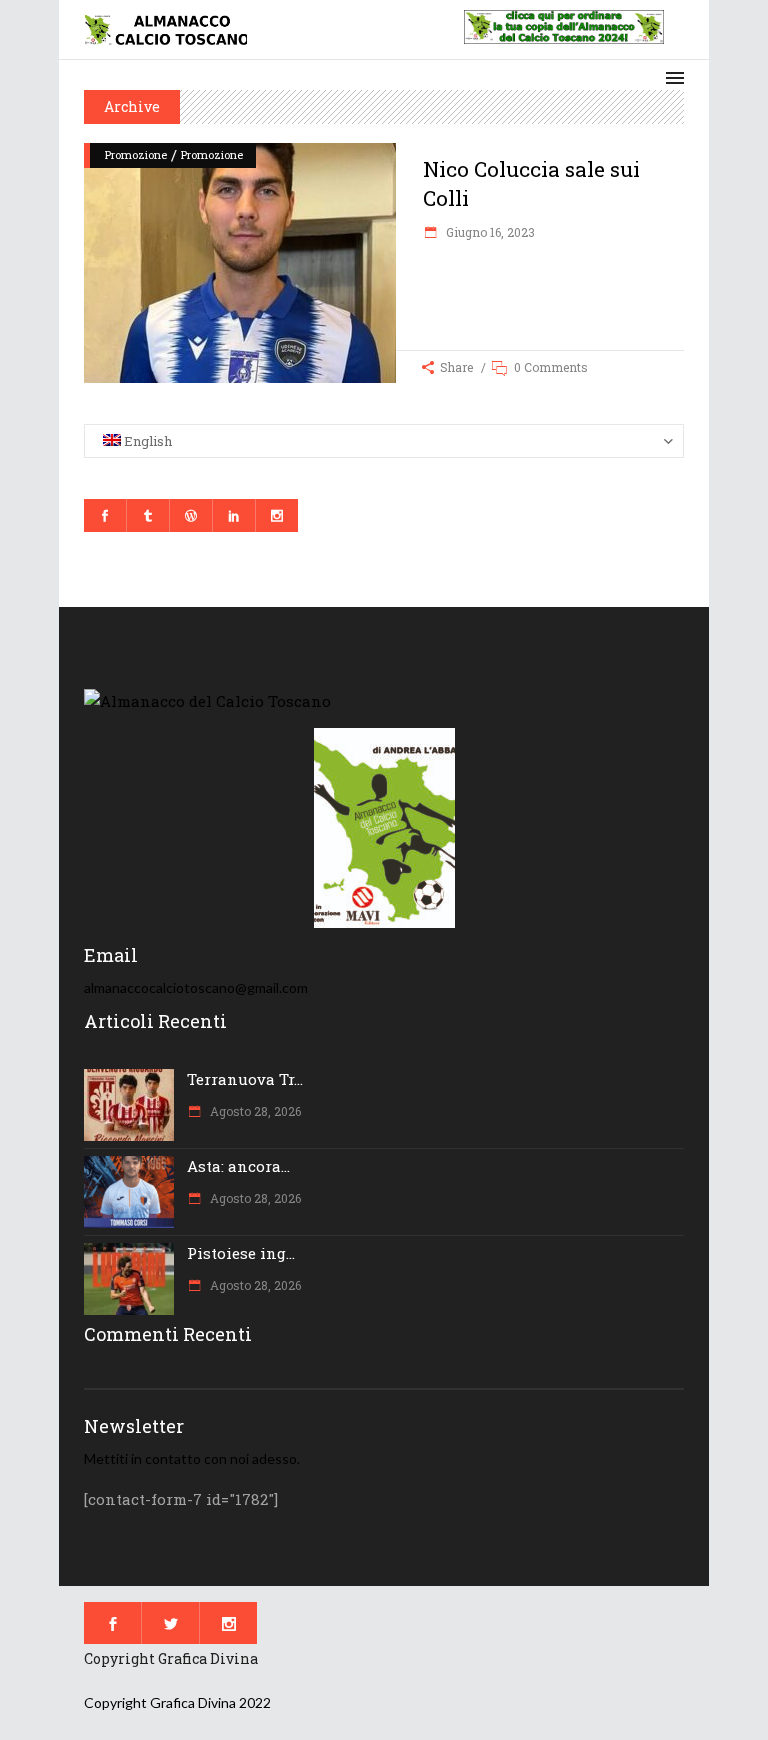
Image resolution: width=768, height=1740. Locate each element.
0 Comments (551, 367)
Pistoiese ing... (241, 1253)
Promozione (136, 154)
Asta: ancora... (238, 1166)
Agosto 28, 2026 (254, 1111)
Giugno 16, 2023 (489, 232)
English (146, 441)
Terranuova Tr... (245, 1079)
